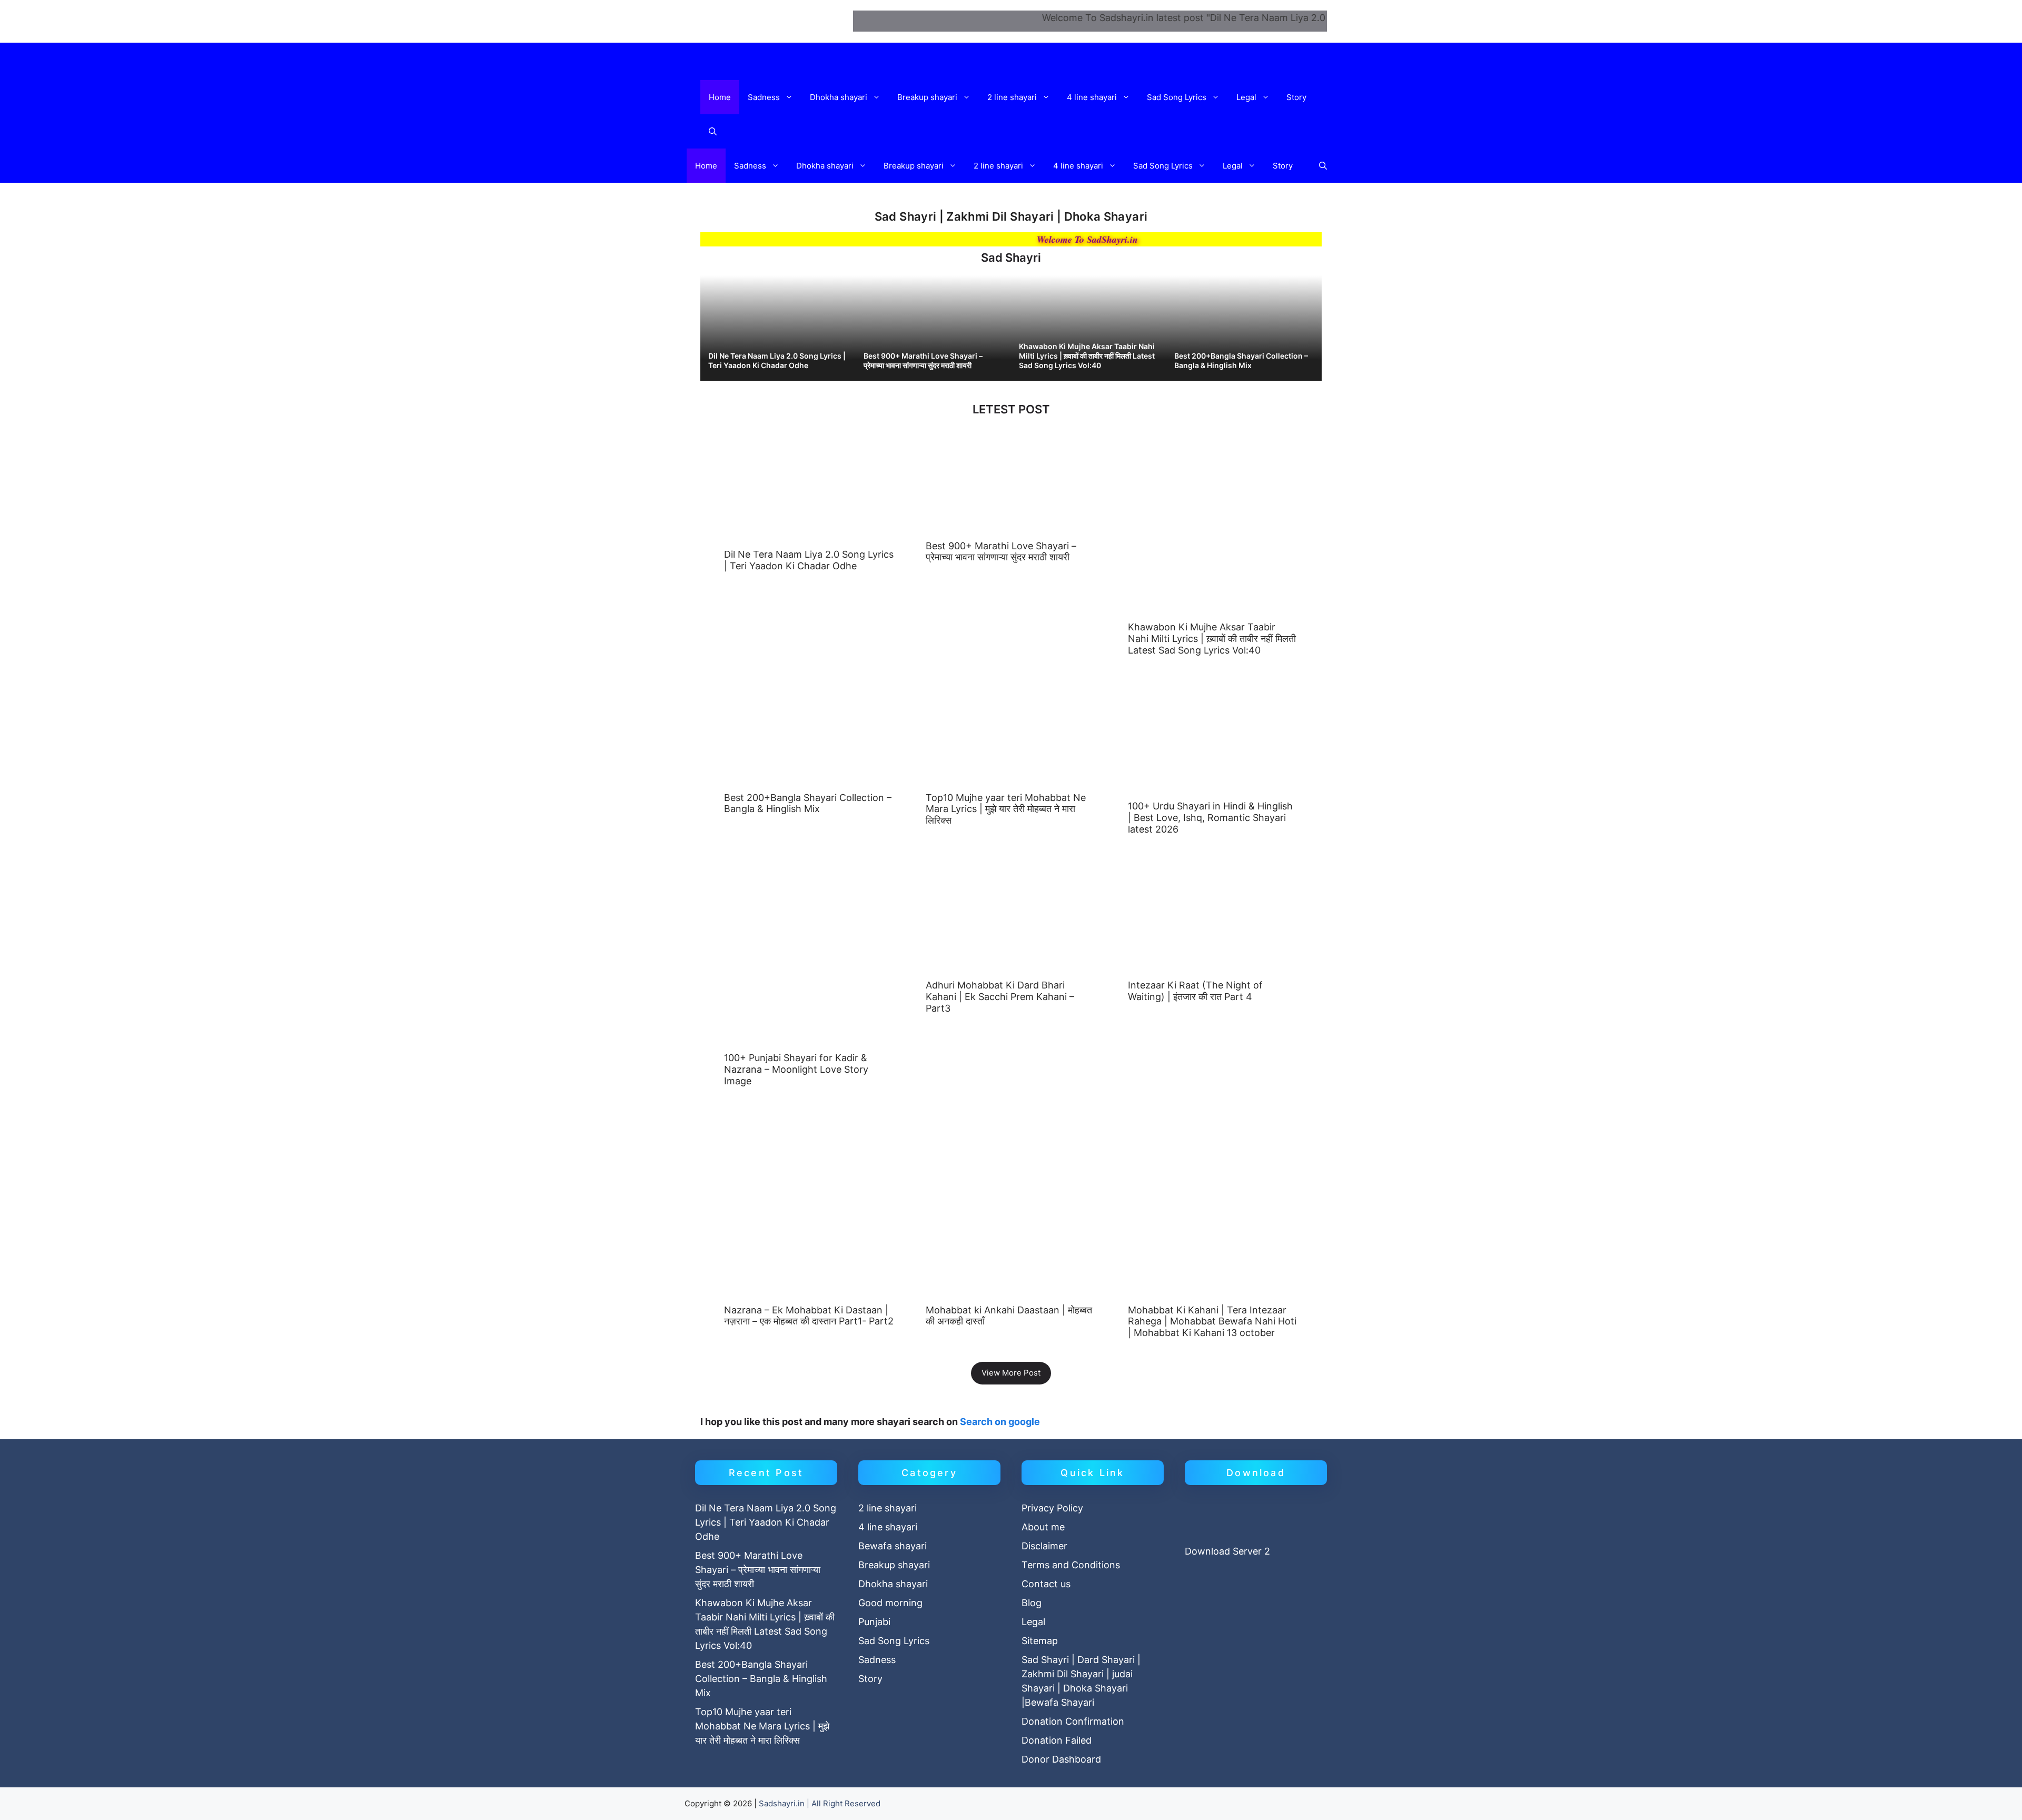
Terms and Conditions (1071, 1565)
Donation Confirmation (1073, 1721)
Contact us (1046, 1584)
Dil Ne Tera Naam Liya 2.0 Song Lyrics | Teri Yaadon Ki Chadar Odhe (777, 360)
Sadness (764, 97)
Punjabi (874, 1622)
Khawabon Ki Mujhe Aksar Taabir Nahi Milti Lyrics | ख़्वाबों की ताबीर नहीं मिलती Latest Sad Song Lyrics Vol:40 (1087, 356)
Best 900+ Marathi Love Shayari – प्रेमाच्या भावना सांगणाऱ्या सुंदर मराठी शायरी (923, 360)
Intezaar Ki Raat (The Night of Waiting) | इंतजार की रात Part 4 (1195, 991)
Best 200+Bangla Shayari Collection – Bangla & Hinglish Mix (1241, 360)
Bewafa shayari (893, 1546)
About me (1043, 1527)
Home (720, 97)
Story (1296, 97)
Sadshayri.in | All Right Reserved (820, 1803)
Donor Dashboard (1061, 1759)
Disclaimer (1044, 1546)
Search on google (1000, 1422)
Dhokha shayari (839, 97)
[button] (791, 97)
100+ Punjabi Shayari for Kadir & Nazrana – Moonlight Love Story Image (796, 1069)
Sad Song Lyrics (1177, 97)
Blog (1032, 1603)
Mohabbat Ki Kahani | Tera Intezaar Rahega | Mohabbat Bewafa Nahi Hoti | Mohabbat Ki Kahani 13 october (1212, 1321)
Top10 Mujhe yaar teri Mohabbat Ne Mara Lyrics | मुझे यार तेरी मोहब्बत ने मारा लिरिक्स (1006, 809)
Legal (1246, 97)
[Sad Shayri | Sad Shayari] (786, 62)
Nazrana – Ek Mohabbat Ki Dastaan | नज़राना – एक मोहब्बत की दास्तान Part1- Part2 (809, 1316)
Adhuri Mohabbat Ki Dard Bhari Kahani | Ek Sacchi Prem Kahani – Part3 (1000, 996)
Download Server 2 (1227, 1551)
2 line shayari (1012, 97)
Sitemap (1040, 1641)
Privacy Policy (1052, 1508)
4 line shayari (1092, 97)
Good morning (890, 1603)
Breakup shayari (927, 97)
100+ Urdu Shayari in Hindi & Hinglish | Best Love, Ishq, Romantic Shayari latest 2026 (1210, 817)
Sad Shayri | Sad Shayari (771, 21)
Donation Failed (1057, 1740)
